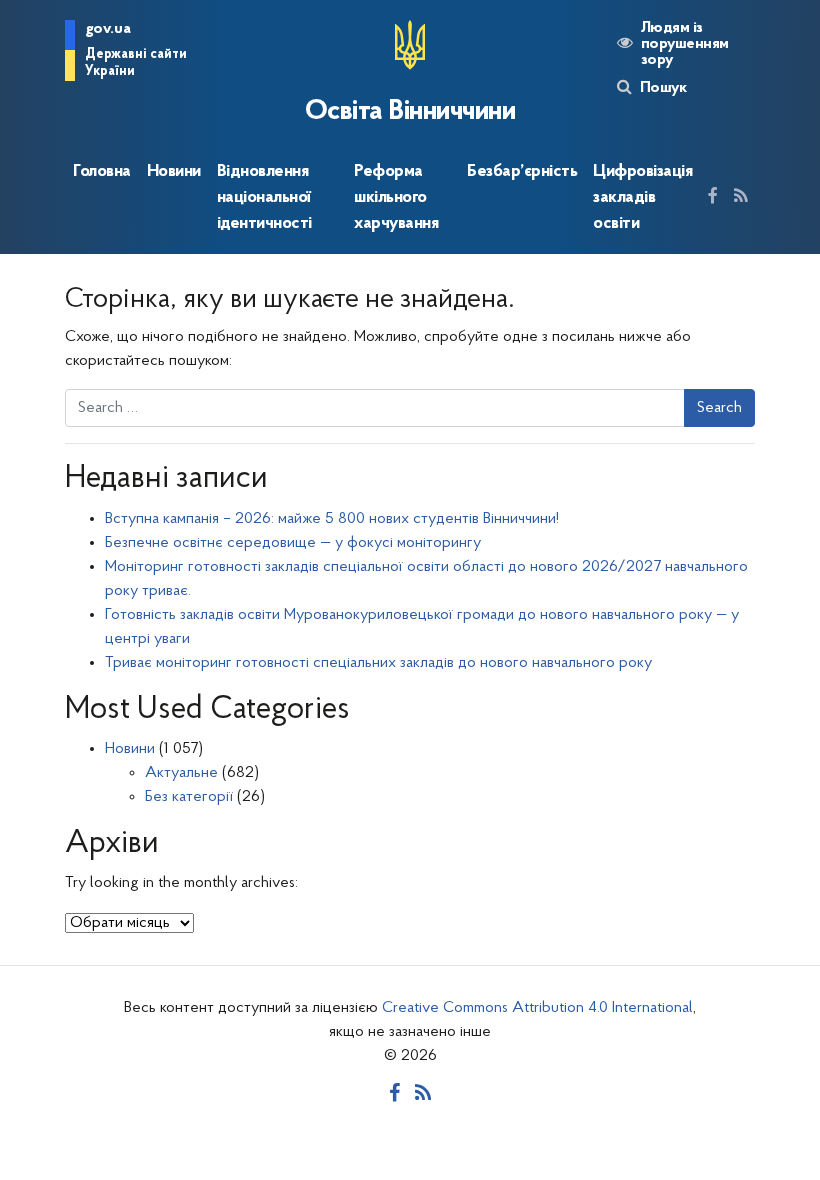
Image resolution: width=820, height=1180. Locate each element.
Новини (174, 171)
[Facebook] (713, 198)
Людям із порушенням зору (685, 44)
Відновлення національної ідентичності (264, 198)
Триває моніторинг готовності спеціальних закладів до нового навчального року (378, 663)
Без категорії (189, 797)
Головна (102, 171)
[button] (134, 54)
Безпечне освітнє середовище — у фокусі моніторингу (293, 543)
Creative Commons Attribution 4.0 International (537, 1008)
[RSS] (741, 198)
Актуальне (181, 773)
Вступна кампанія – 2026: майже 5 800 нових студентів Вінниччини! (332, 519)
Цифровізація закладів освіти (642, 198)
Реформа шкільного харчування (396, 198)
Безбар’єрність (522, 171)
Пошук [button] (663, 88)
